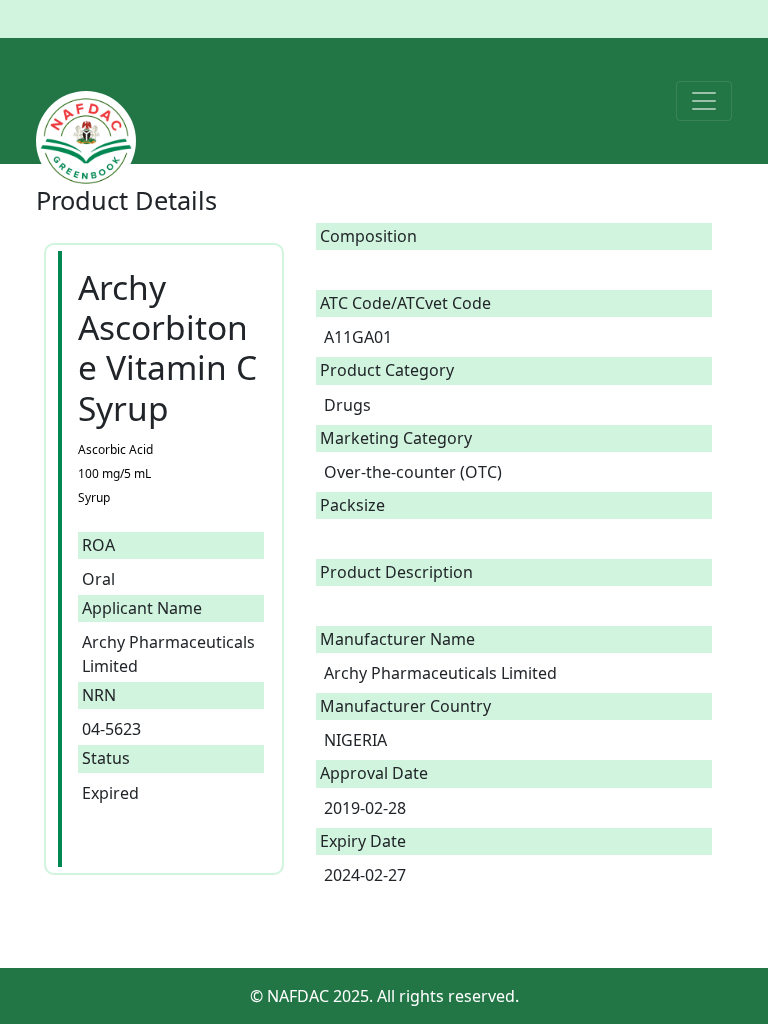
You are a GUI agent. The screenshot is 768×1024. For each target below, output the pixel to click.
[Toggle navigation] (704, 101)
